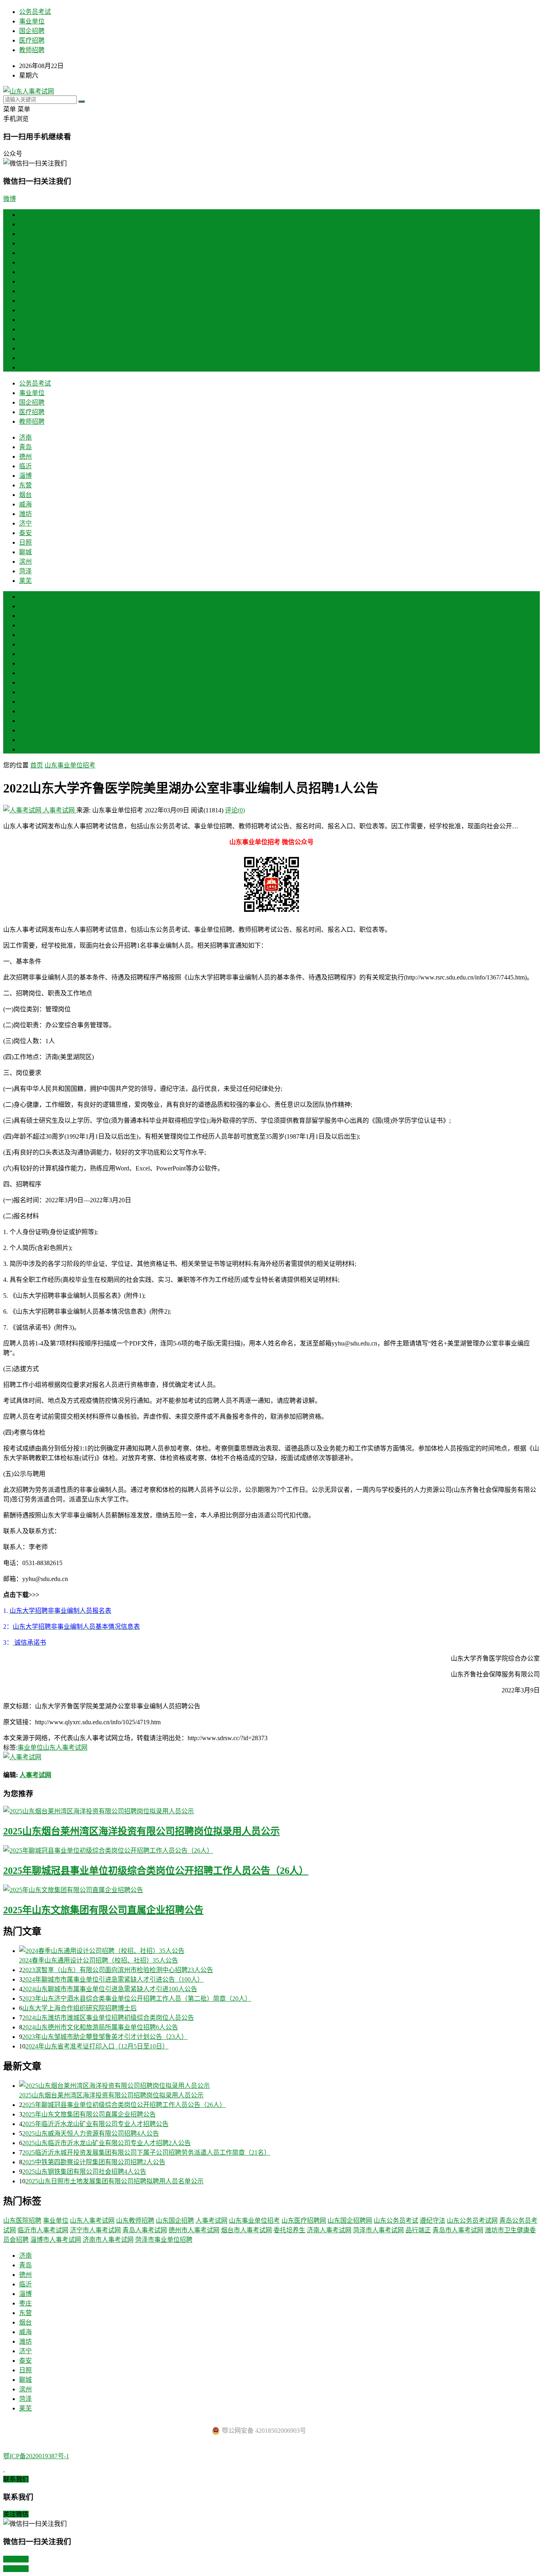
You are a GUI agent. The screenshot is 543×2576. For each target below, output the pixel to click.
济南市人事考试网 (108, 2240)
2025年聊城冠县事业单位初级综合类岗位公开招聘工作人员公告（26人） (156, 1871)
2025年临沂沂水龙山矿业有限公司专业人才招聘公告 (95, 2124)
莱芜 (25, 367)
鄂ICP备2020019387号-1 (36, 2456)
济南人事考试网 (329, 2230)
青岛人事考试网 (145, 2230)
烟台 (25, 281)
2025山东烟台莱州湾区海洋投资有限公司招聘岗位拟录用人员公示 (142, 1831)
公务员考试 (35, 12)
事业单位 (32, 21)
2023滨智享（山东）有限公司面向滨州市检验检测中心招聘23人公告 (118, 1970)
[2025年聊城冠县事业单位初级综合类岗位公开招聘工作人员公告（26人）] (271, 1850)
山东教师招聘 (135, 2221)
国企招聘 (32, 31)
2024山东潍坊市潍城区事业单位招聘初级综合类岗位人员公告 (108, 2018)
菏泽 (25, 358)
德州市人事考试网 (194, 2230)
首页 (25, 215)
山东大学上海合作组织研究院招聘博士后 (80, 2008)
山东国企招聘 (175, 2221)
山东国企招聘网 (350, 2221)
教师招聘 (32, 50)
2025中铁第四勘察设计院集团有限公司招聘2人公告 (94, 2162)
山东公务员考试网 (472, 2221)
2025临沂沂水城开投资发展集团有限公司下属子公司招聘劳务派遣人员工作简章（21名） (146, 2153)
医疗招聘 (32, 40)
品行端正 (418, 2230)
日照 (25, 329)
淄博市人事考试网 (56, 2240)
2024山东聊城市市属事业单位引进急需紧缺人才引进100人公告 (110, 1989)
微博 (10, 199)
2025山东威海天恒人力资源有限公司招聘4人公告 (91, 2133)
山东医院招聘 (22, 2221)
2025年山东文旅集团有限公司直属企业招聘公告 (103, 1910)
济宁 (25, 310)
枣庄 (25, 644)
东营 (25, 272)
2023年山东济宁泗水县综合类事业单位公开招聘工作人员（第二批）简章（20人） (137, 1999)
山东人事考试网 (65, 1748)
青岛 (25, 234)
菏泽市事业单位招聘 (164, 2240)
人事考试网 (59, 810)
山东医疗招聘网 (304, 2221)
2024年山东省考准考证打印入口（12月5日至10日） (97, 2046)
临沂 (25, 253)
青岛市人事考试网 (458, 2230)
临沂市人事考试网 (43, 2230)
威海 (25, 291)
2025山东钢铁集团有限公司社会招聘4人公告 (84, 2172)
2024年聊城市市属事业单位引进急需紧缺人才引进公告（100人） (113, 1979)
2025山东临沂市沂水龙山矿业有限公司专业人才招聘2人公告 (107, 2143)
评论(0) (235, 810)
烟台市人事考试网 (246, 2230)
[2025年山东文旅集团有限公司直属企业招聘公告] (271, 1889)
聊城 (25, 339)
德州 (25, 243)
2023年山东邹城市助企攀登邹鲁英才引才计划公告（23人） (105, 2037)
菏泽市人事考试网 (378, 2230)
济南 (25, 224)
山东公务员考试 (396, 2221)
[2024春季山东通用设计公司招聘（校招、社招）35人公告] (279, 1950)
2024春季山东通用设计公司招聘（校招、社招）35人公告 (99, 1960)
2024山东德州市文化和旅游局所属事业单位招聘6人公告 (100, 2027)
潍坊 (25, 301)
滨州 (25, 348)
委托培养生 (289, 2230)
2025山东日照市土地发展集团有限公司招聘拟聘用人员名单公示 (114, 2181)
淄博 (25, 262)
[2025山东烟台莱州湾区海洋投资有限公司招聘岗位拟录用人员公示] (271, 1811)
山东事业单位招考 (70, 765)
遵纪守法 (432, 2221)
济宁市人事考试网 (95, 2230)
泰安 (25, 320)
